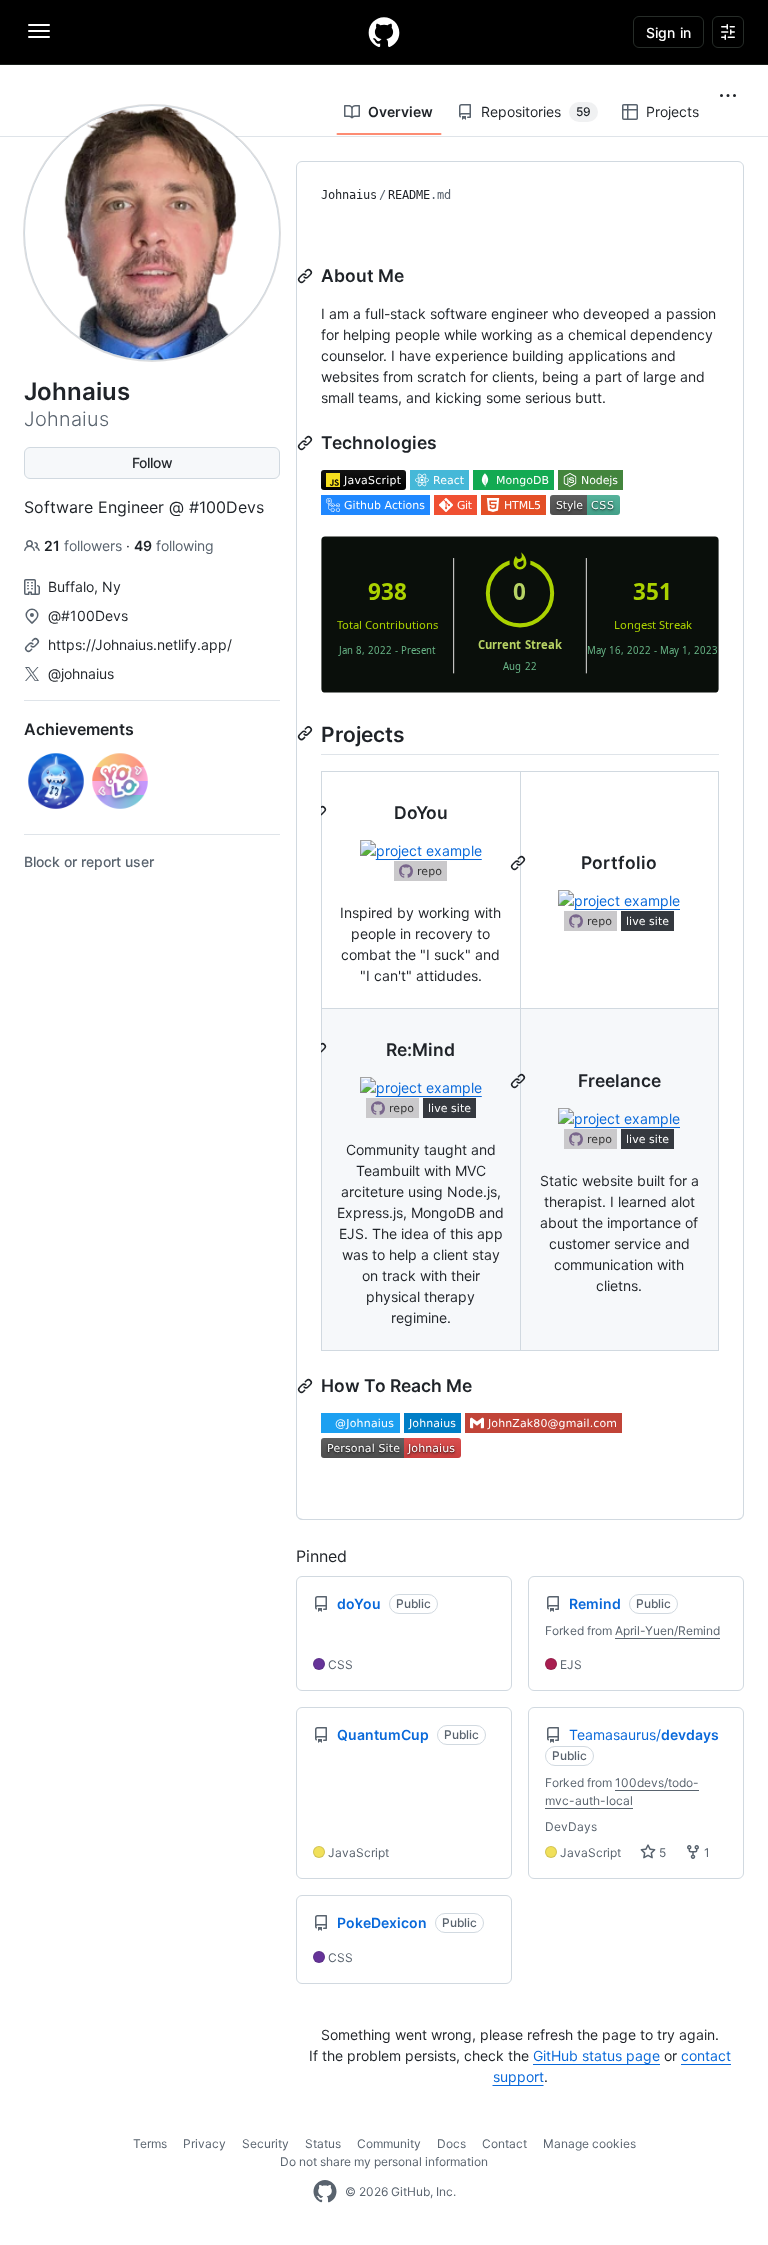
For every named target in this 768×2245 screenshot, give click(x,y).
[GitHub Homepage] (325, 2192)
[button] (728, 96)
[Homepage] (384, 32)
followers (85, 545)
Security (265, 2143)
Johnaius (349, 195)
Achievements (79, 729)
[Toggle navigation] (39, 31)
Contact (504, 2143)
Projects (672, 111)
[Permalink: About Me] (307, 276)
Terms (150, 2143)
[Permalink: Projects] (307, 733)
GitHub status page (596, 2055)
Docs (451, 2143)
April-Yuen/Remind (667, 1630)
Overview (400, 111)
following (174, 545)
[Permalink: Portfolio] (520, 863)
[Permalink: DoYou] (321, 813)
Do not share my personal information (384, 2161)
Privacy (204, 2143)
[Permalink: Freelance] (520, 1081)
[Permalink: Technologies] (307, 443)
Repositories (536, 111)
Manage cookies (589, 2143)
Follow (152, 462)
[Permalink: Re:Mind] (321, 1050)
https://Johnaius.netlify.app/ (140, 644)
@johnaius (81, 673)
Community (389, 2143)
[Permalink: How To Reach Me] (307, 1386)
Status (323, 2143)
